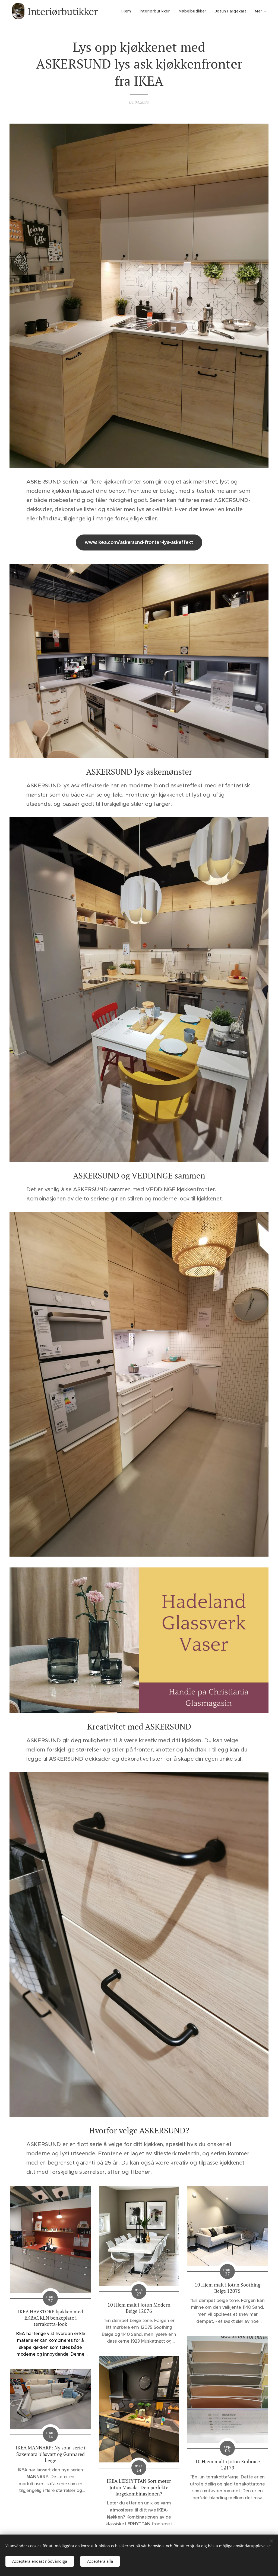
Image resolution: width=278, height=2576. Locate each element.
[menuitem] (127, 11)
